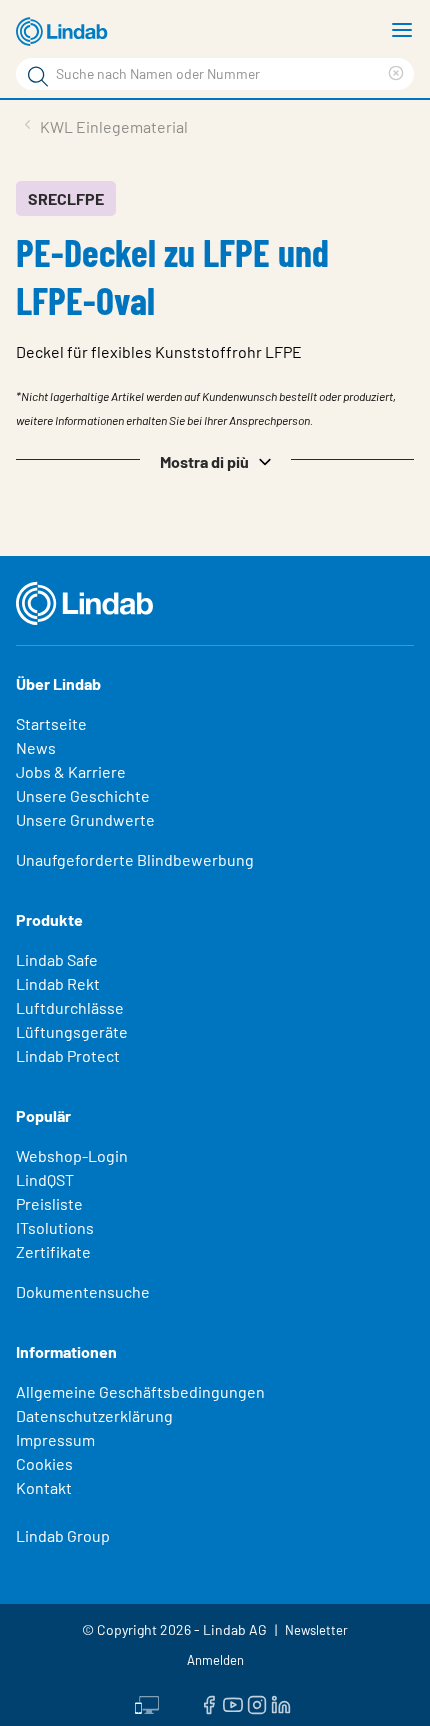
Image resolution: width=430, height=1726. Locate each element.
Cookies (44, 1463)
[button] (215, 460)
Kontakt (44, 1487)
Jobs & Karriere (71, 771)
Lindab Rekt (58, 983)
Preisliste (49, 1203)
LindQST (45, 1179)
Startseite (51, 723)
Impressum (55, 1439)
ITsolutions (55, 1227)
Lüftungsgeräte (72, 1031)
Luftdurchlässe (70, 1007)
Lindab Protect (68, 1055)
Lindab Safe (57, 959)
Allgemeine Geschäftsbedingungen (140, 1391)
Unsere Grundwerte (85, 819)
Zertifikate (53, 1251)
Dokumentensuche (83, 1291)
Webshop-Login (72, 1155)
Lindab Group (63, 1535)
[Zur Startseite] (65, 32)
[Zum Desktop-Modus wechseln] (147, 1703)
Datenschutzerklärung (94, 1415)
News (36, 747)
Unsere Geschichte (83, 795)
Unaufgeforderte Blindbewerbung (135, 859)
